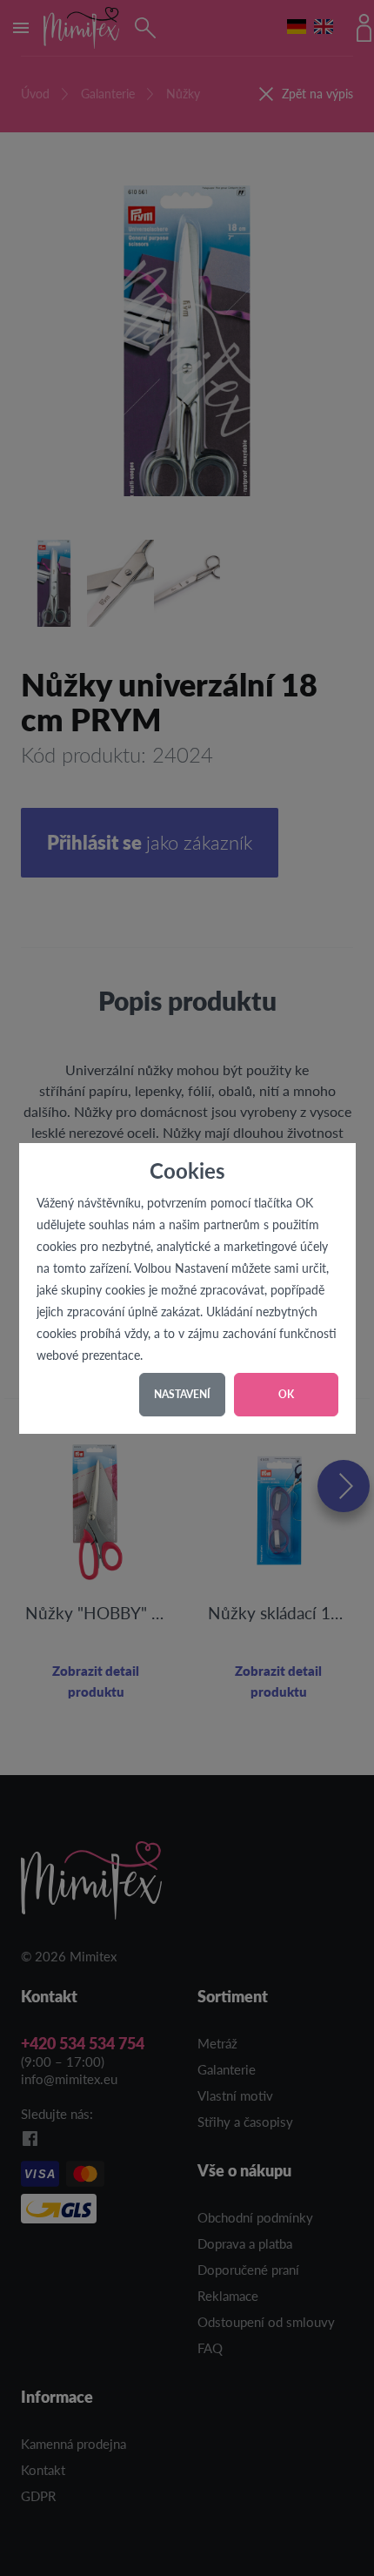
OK (286, 1394)
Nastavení (182, 1394)
